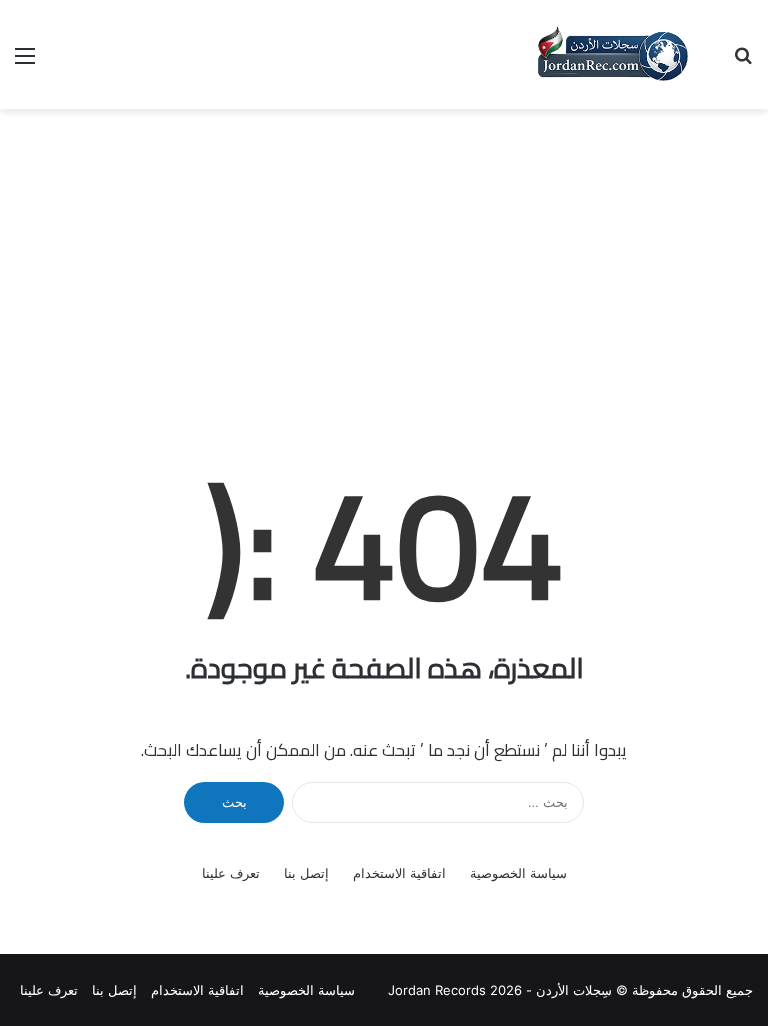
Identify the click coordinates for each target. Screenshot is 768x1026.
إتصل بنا (306, 873)
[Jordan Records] (612, 54)
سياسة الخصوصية (518, 873)
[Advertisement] (384, 259)
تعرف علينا (231, 873)
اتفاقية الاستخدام (399, 873)
